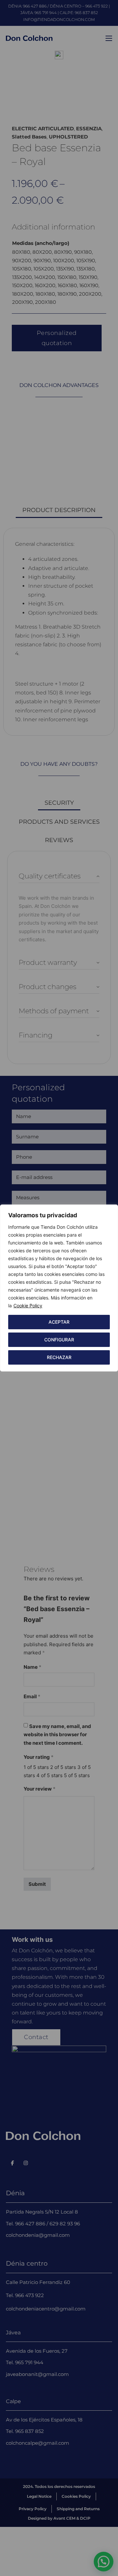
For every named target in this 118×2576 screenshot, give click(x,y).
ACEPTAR (59, 1322)
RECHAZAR (59, 1357)
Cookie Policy (28, 1306)
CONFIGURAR (59, 1340)
